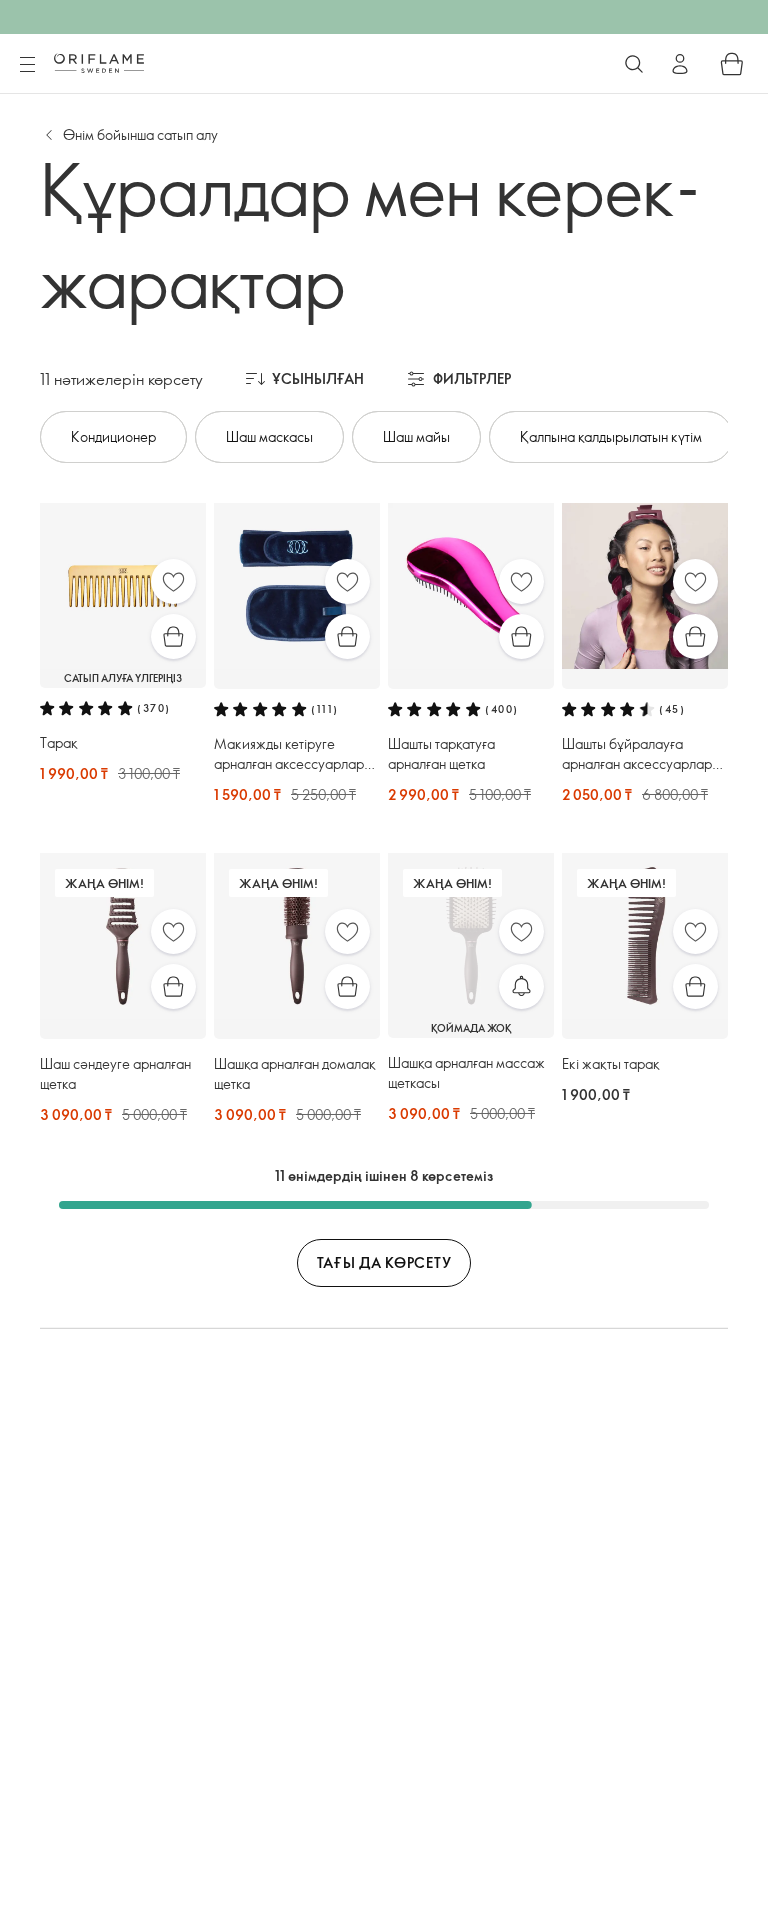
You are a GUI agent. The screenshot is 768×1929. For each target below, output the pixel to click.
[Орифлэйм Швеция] (99, 63)
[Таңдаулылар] (173, 581)
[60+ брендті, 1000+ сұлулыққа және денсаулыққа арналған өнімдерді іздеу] (634, 64)
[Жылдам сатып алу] (173, 636)
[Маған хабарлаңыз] (521, 986)
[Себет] (732, 64)
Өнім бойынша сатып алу (140, 134)
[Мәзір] (27, 65)
